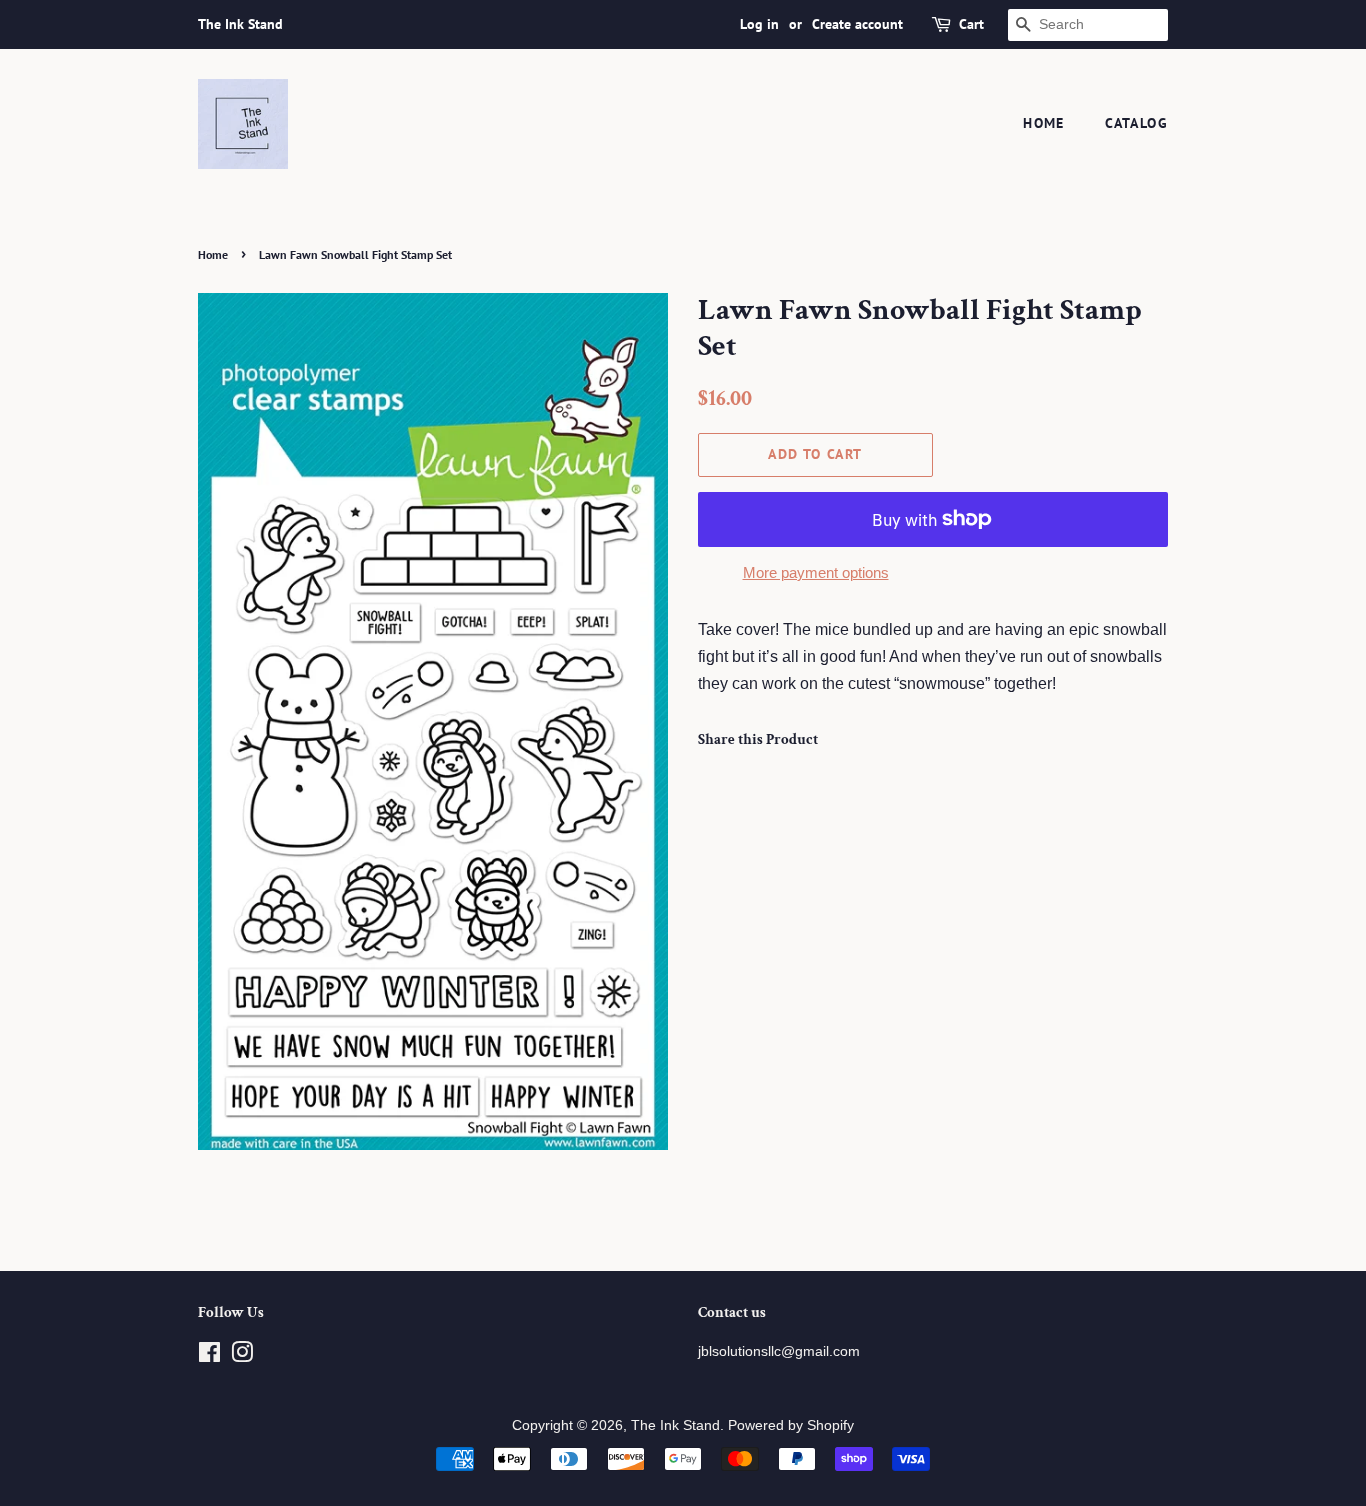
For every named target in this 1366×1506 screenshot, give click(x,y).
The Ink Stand (675, 1425)
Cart (971, 24)
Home (1044, 123)
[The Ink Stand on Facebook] (209, 1356)
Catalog (1136, 123)
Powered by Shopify (791, 1425)
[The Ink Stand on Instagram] (242, 1356)
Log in (759, 24)
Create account (857, 24)
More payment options (816, 572)
